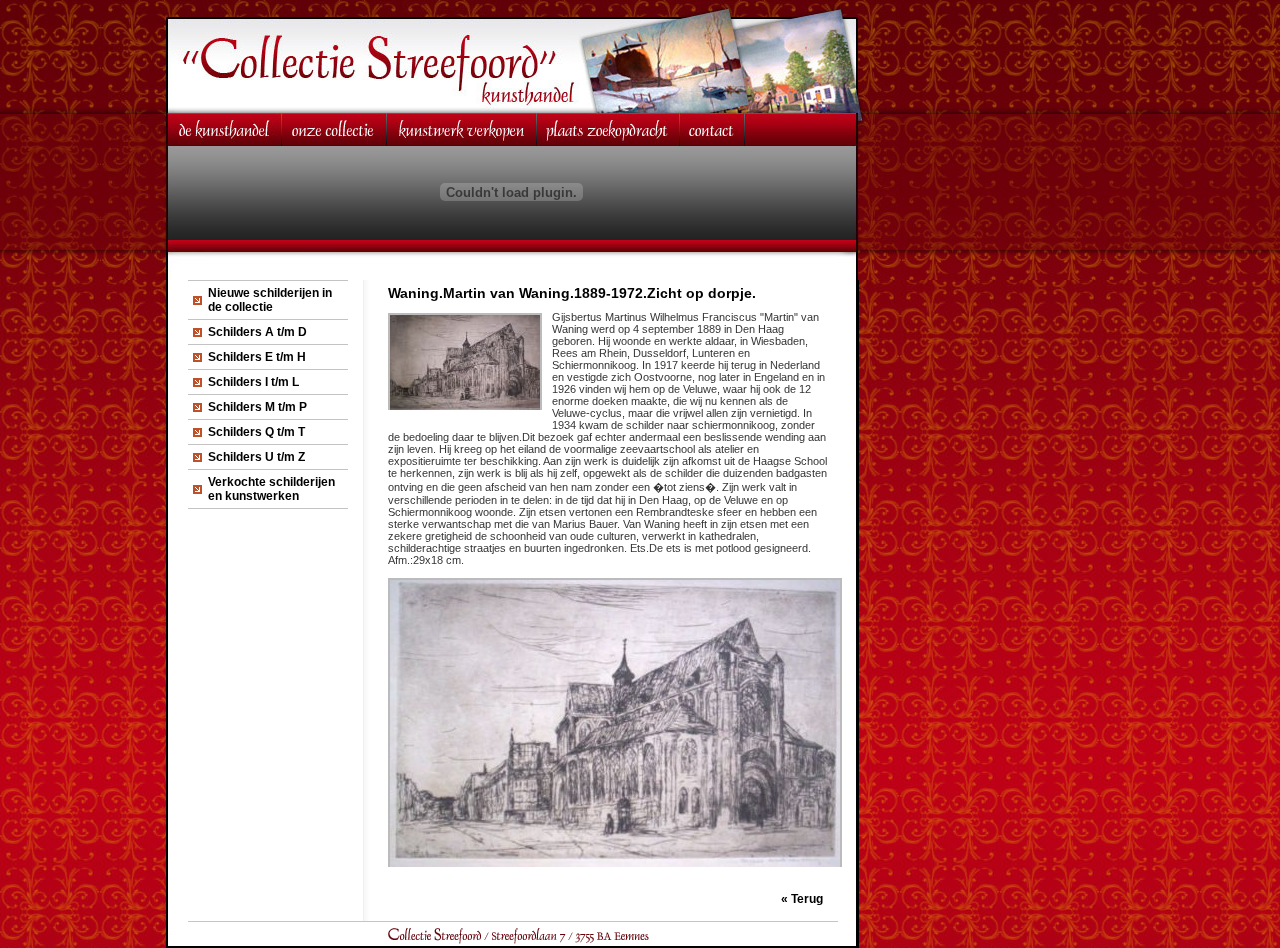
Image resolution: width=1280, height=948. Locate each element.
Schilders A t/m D (257, 332)
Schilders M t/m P (257, 407)
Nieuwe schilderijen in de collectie (270, 300)
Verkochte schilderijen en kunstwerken (271, 489)
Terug (807, 899)
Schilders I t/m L (253, 382)
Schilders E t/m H (257, 357)
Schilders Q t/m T (256, 432)
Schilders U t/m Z (256, 457)
